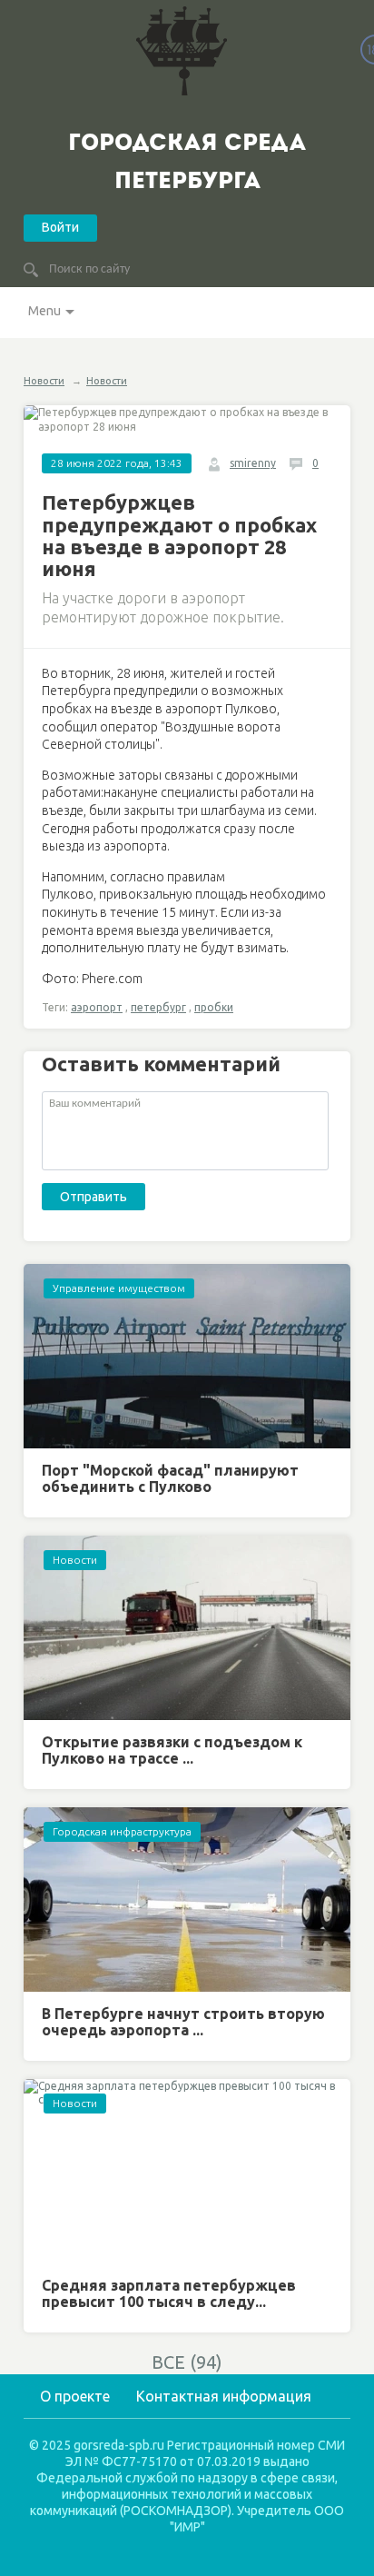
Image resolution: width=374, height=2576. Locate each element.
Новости (44, 381)
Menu (44, 311)
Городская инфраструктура (122, 1831)
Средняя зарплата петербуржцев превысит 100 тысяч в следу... (169, 2293)
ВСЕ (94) (187, 2362)
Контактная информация (224, 2396)
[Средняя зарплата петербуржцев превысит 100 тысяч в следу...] (187, 2171)
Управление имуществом (119, 1288)
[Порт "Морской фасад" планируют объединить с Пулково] (187, 1356)
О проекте (75, 2396)
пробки (214, 1007)
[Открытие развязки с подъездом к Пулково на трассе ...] (187, 1628)
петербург (158, 1007)
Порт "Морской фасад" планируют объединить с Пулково (170, 1478)
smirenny (253, 463)
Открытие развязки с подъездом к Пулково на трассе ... (172, 1750)
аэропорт (97, 1007)
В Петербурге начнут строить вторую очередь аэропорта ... (183, 2022)
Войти (60, 227)
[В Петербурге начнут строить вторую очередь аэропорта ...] (187, 1900)
